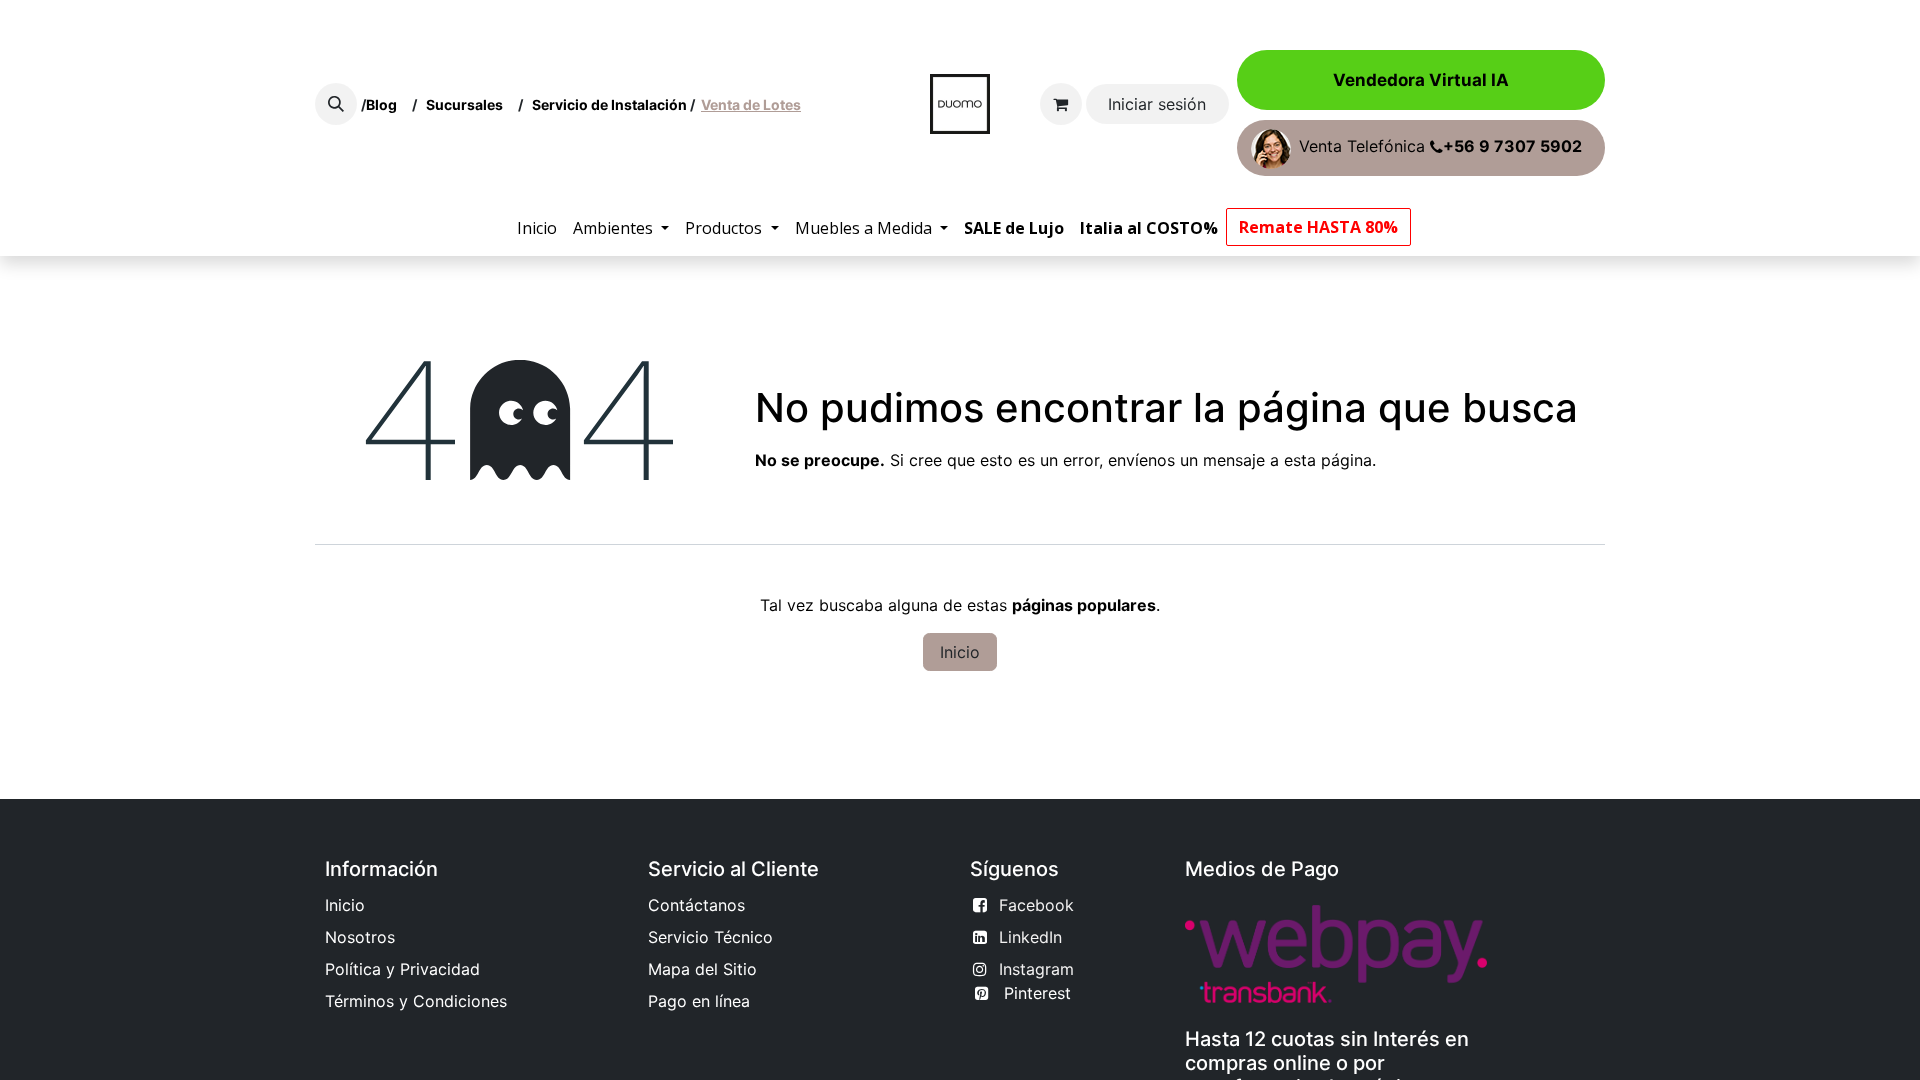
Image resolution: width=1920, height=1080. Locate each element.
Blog (384, 104)
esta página (1328, 460)
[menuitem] (537, 228)
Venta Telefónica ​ (1440, 147)
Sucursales (469, 104)
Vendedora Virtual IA (1421, 80)
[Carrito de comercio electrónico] (1061, 104)
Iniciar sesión (1157, 104)
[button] (336, 104)
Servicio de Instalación (609, 104)
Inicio (960, 652)
